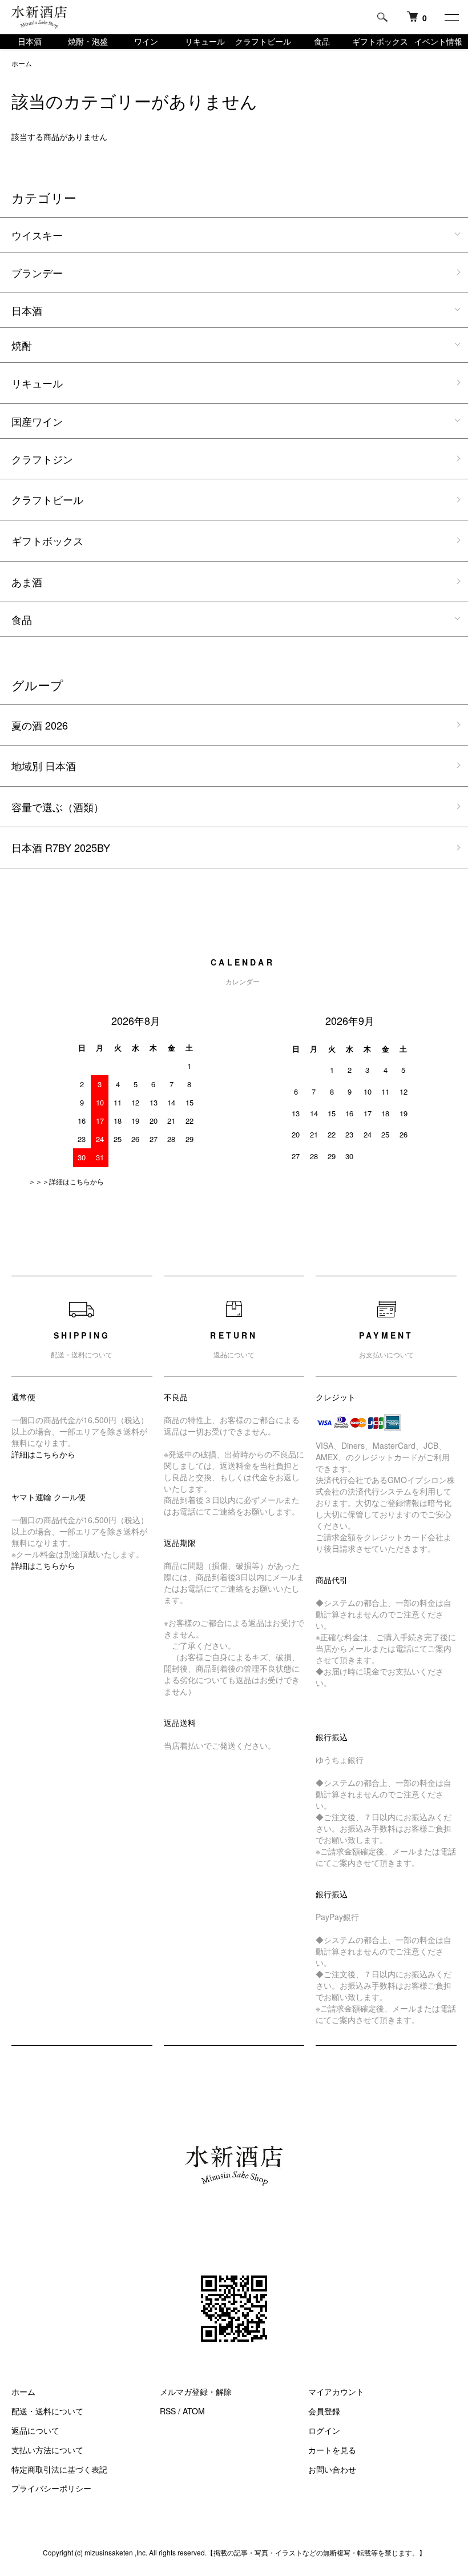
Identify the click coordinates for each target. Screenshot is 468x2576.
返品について (35, 2430)
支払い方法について (47, 2450)
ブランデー (37, 273)
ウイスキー (37, 235)
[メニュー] (451, 17)
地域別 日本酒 (44, 766)
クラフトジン (42, 459)
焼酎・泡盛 (88, 41)
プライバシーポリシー (51, 2488)
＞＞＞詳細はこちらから (66, 1181)
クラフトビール (263, 41)
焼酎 (22, 345)
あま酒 (27, 582)
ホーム (22, 63)
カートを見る (332, 2450)
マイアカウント (336, 2391)
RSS (168, 2411)
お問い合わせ (332, 2469)
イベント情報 (438, 41)
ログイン (324, 2430)
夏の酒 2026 (40, 725)
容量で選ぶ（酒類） (58, 807)
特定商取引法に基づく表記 (59, 2469)
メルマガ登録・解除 (196, 2391)
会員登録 (324, 2411)
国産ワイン (37, 421)
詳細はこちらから (43, 1454)
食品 (322, 41)
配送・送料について (47, 2411)
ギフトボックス (380, 41)
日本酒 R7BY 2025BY (61, 847)
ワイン (146, 41)
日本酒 (30, 41)
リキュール (205, 41)
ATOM (194, 2411)
